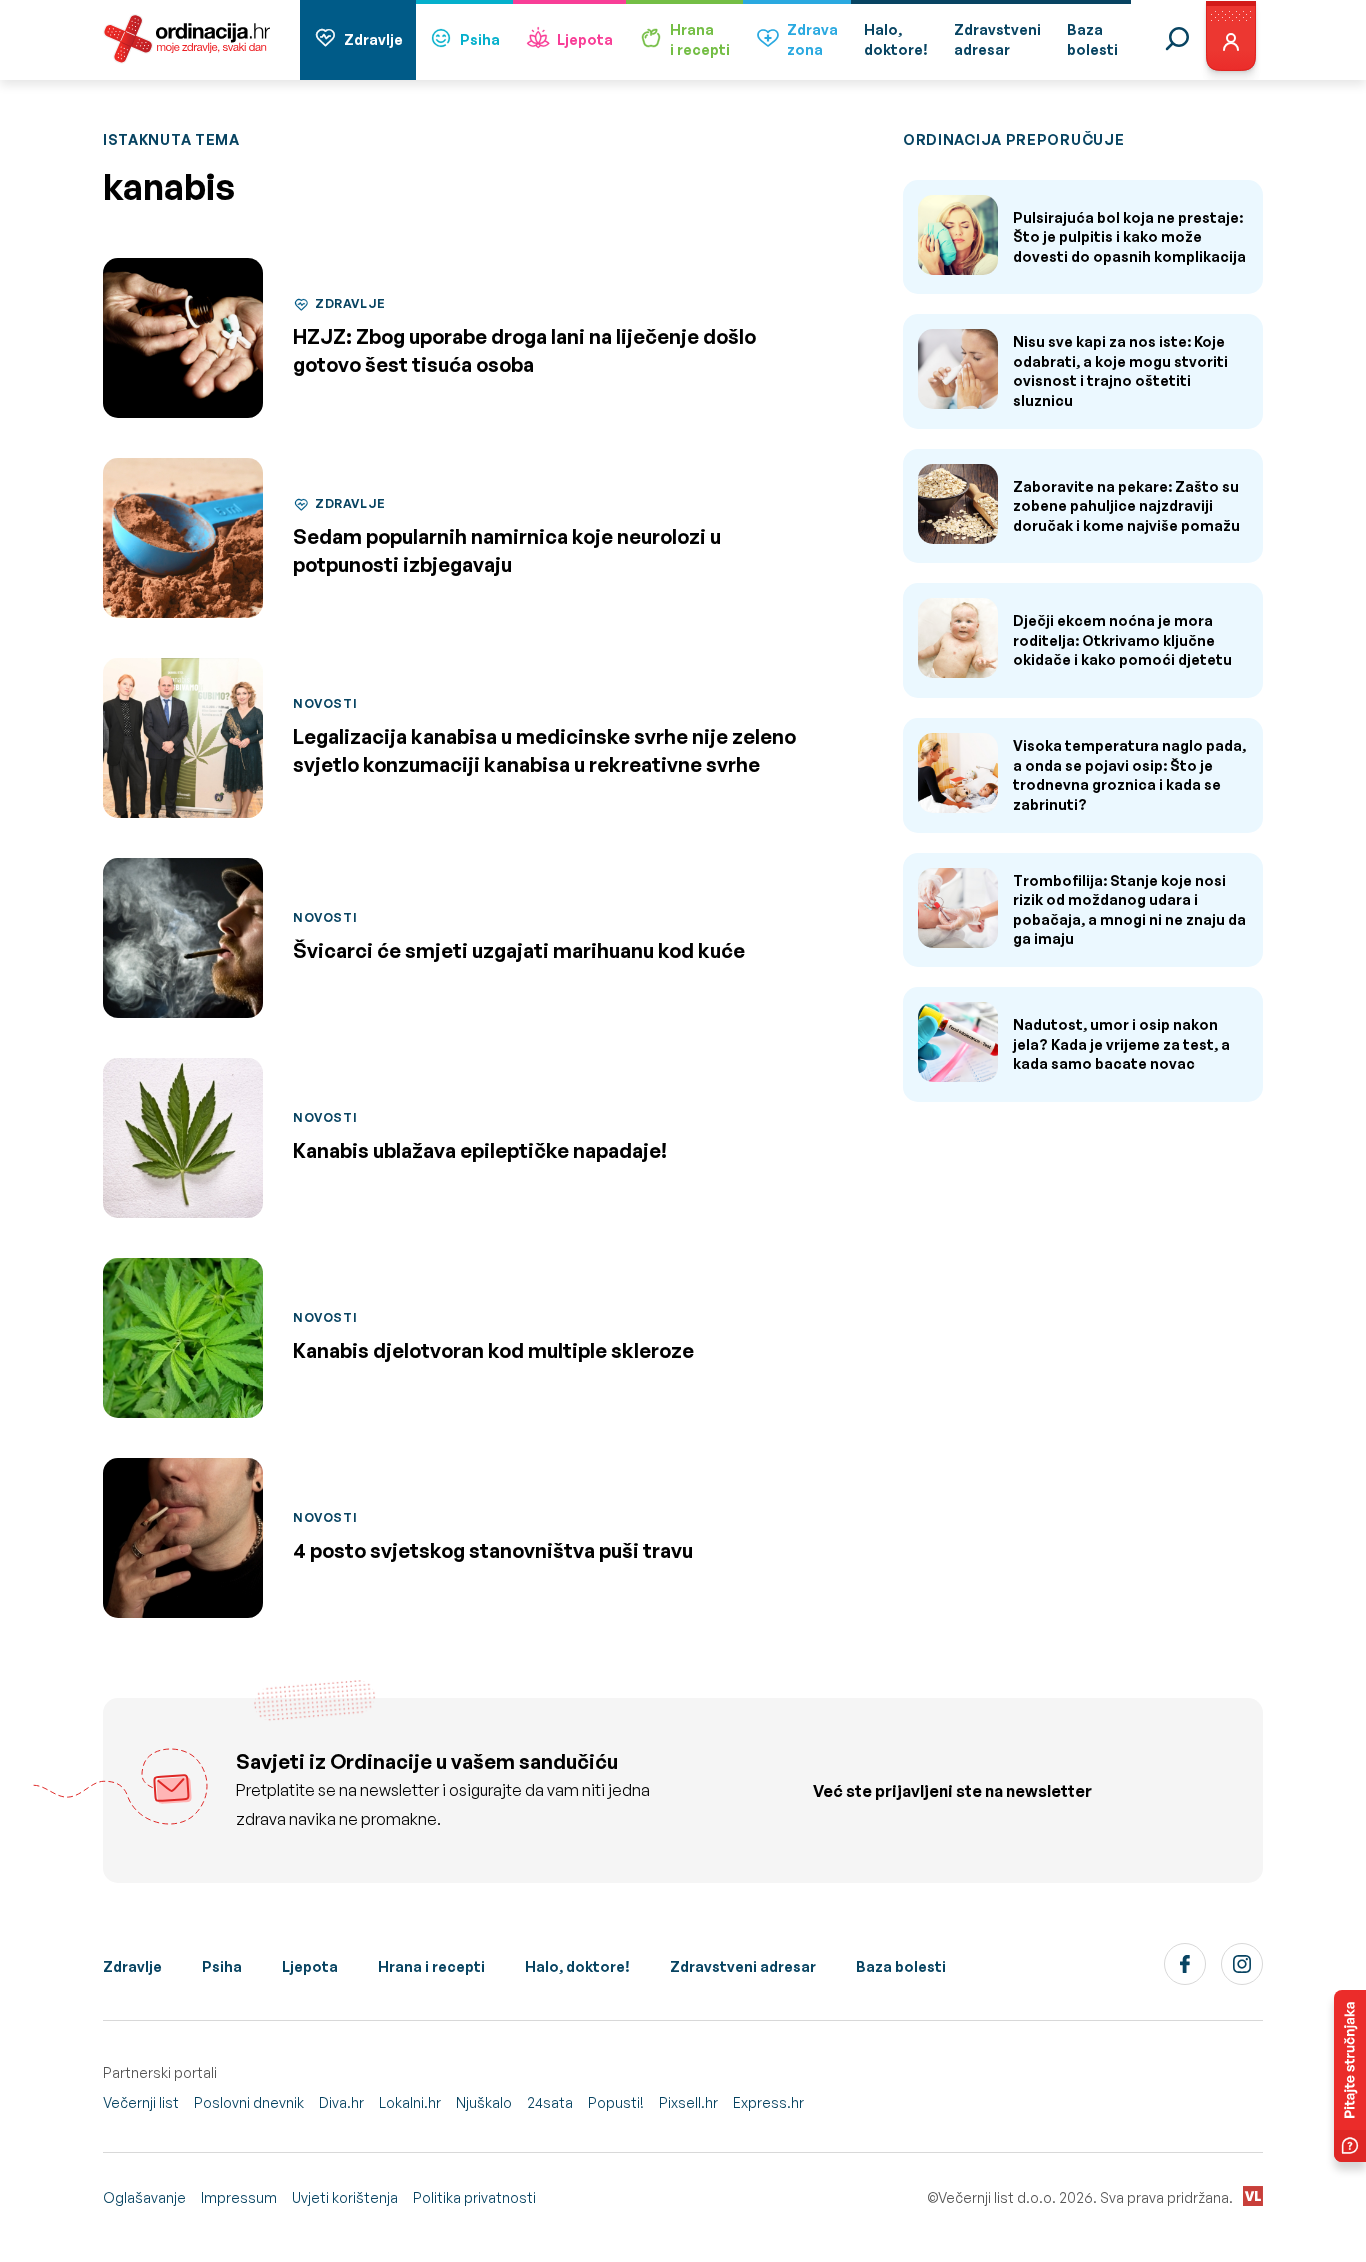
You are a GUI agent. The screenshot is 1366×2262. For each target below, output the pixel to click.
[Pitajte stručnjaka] (1350, 2076)
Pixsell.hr (688, 2102)
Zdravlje (373, 39)
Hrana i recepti (431, 1966)
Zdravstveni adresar (743, 1966)
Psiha (480, 39)
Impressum (239, 2197)
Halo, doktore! (577, 1966)
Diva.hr (341, 2102)
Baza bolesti (901, 1966)
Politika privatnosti (474, 2197)
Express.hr (768, 2102)
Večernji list (141, 2102)
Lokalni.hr (410, 2102)
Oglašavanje (144, 2197)
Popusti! (616, 2102)
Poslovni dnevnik (249, 2102)
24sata (550, 2102)
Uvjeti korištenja (345, 2197)
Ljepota (585, 39)
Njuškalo (484, 2102)
